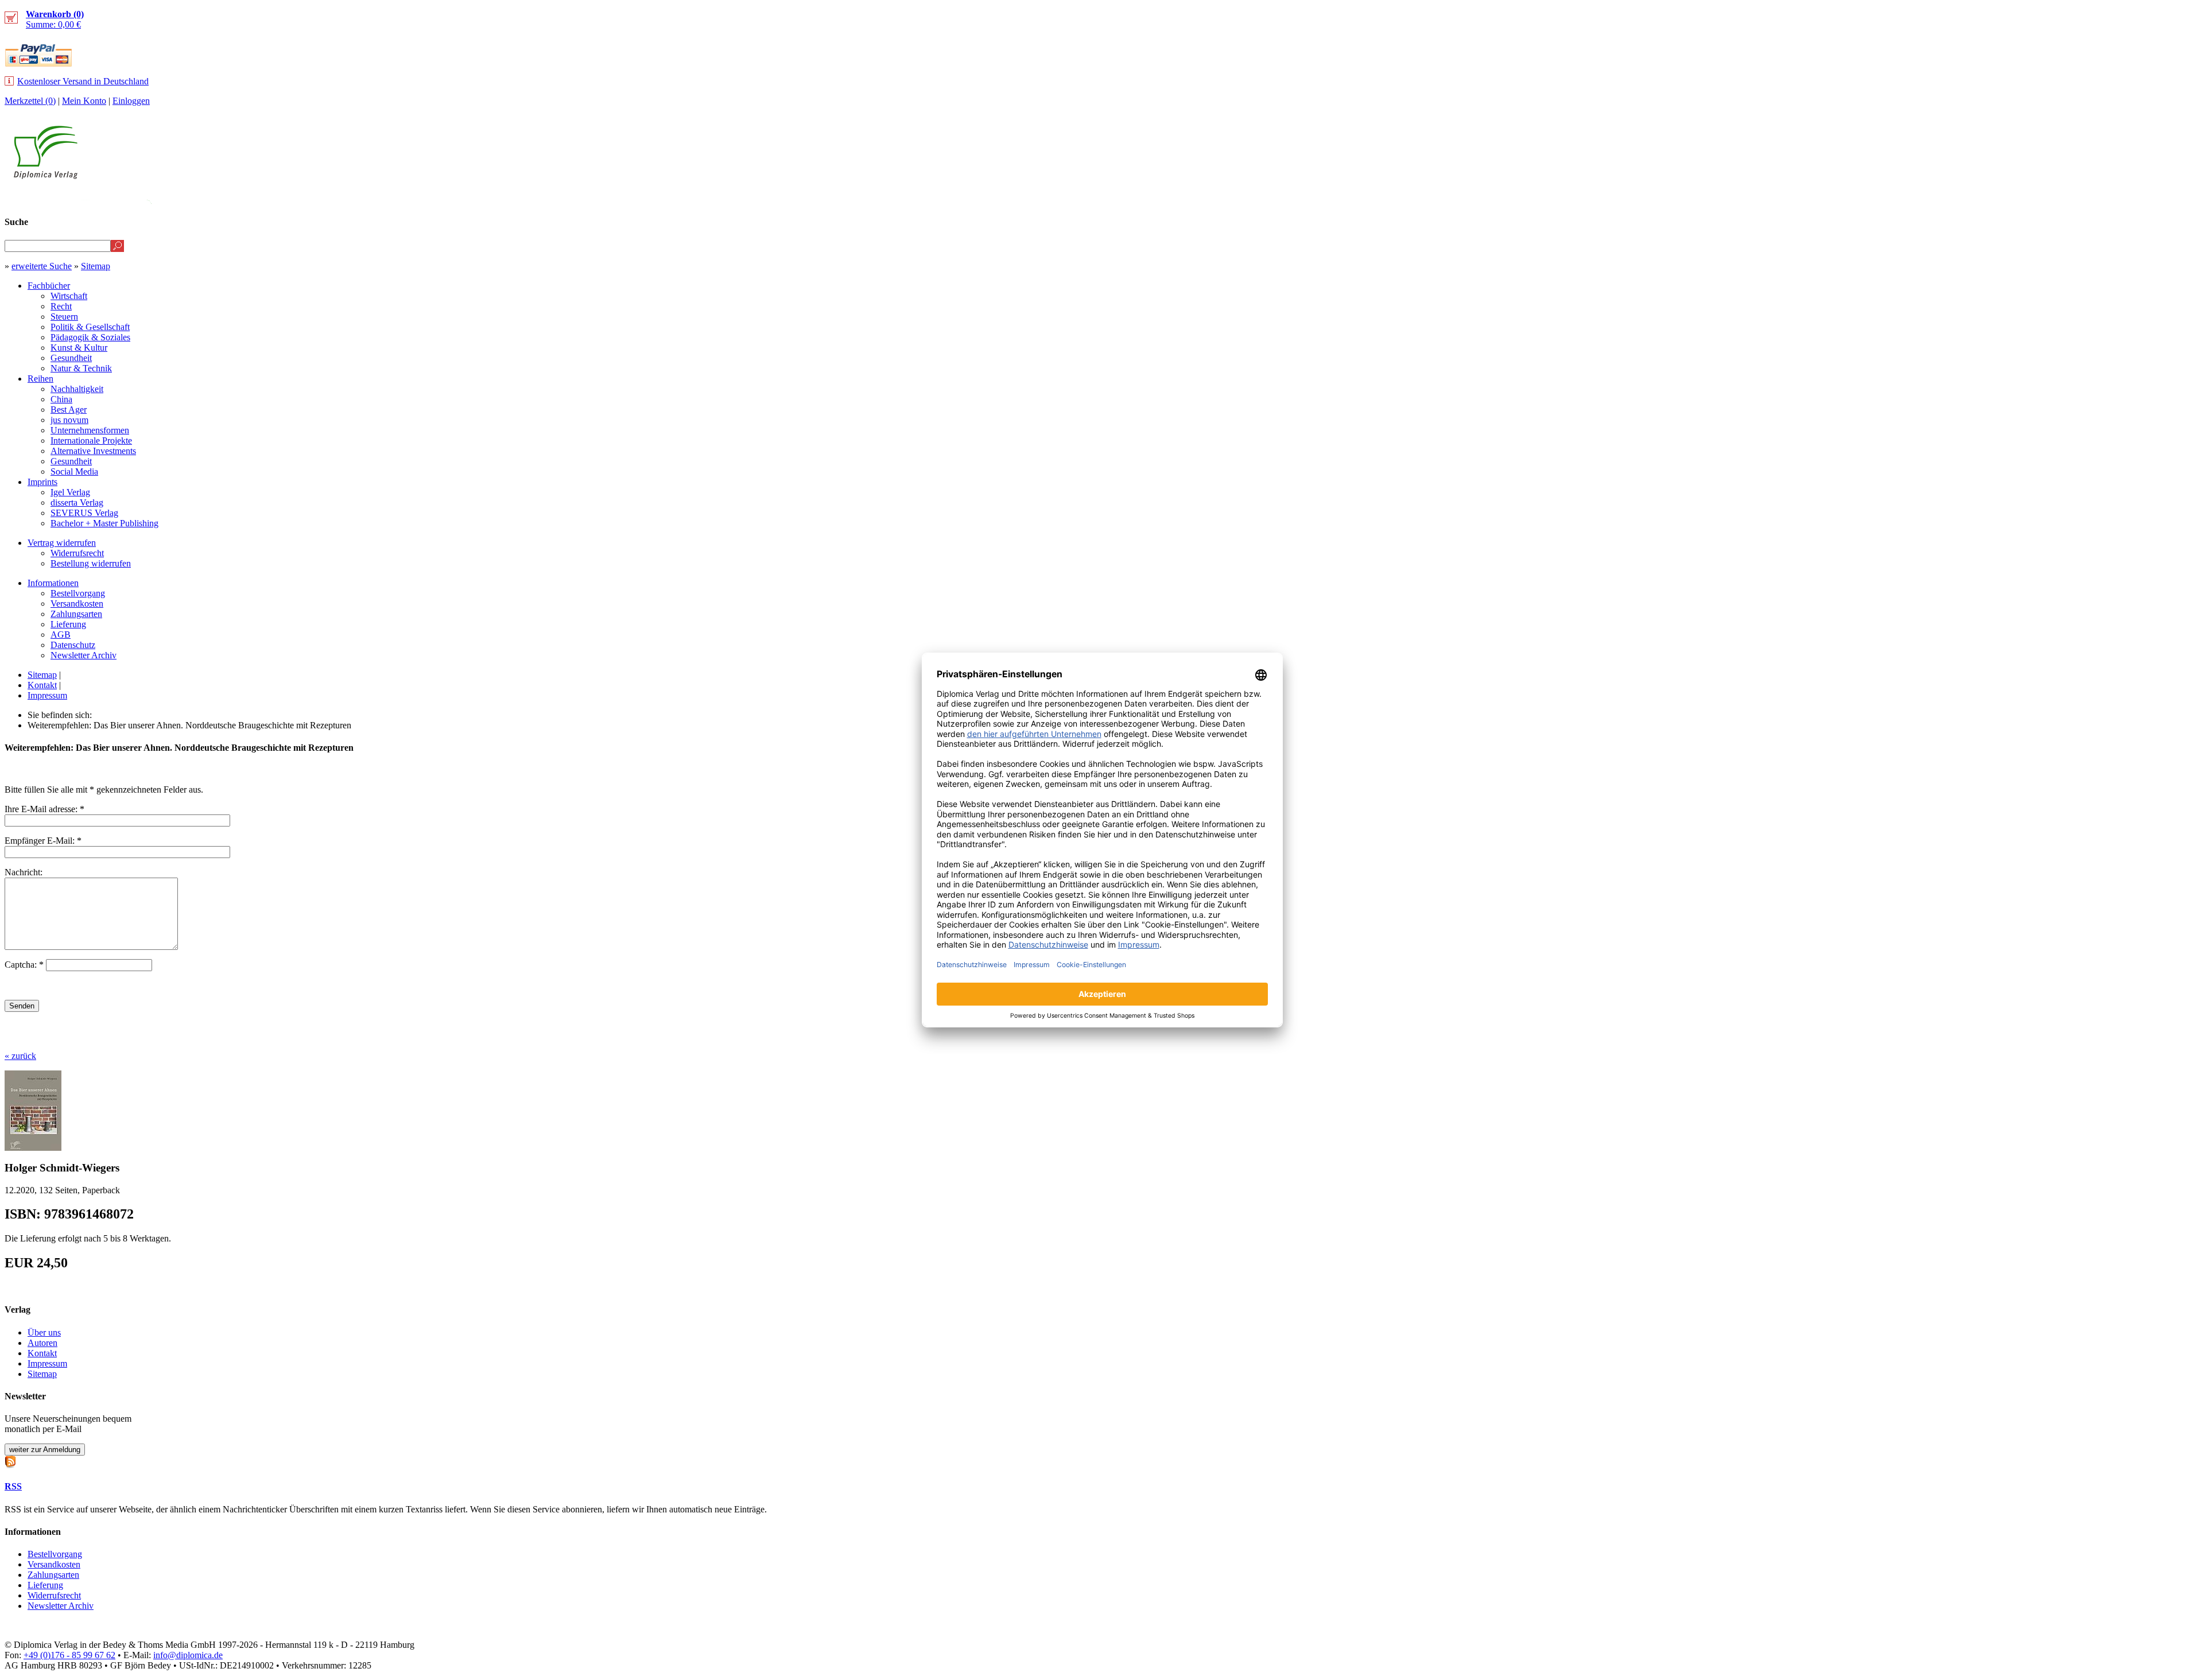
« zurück (20, 1056)
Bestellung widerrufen (91, 563)
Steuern (64, 317)
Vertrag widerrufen (62, 543)
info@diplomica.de (188, 1655)
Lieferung (68, 624)
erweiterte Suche (42, 266)
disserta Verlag (77, 503)
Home (2178, 199)
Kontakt (42, 685)
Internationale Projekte (91, 441)
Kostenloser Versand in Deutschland (83, 81)
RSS (13, 1486)
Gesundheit (71, 358)
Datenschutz (73, 645)
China (61, 399)
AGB (61, 635)
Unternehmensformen (90, 430)
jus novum (69, 420)
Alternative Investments (93, 451)
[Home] (46, 176)
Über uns (44, 1332)
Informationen (53, 583)
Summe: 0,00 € (55, 19)
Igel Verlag (70, 492)
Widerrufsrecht (77, 553)
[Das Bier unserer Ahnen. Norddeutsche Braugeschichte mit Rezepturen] (33, 1148)
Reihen (40, 379)
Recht (61, 306)
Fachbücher (49, 286)
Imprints (42, 482)
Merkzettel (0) (30, 101)
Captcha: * (25, 965)
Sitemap (96, 266)
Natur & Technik (81, 368)
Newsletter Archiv (84, 655)
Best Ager (69, 410)
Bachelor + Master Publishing (104, 523)
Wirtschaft (69, 296)
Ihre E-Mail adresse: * (44, 809)
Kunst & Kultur (79, 348)
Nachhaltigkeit (77, 389)
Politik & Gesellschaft (90, 327)
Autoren (42, 1343)
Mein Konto (84, 101)
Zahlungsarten (76, 614)
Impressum (47, 695)
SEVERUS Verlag (84, 513)
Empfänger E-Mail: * (43, 841)
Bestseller (1983, 199)
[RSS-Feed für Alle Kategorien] (10, 1460)
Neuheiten (1913, 199)
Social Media (74, 472)
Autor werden (2114, 199)
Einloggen (131, 101)
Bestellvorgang (78, 593)
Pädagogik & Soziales (90, 337)
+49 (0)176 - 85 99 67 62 (69, 1655)
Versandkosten (77, 604)
